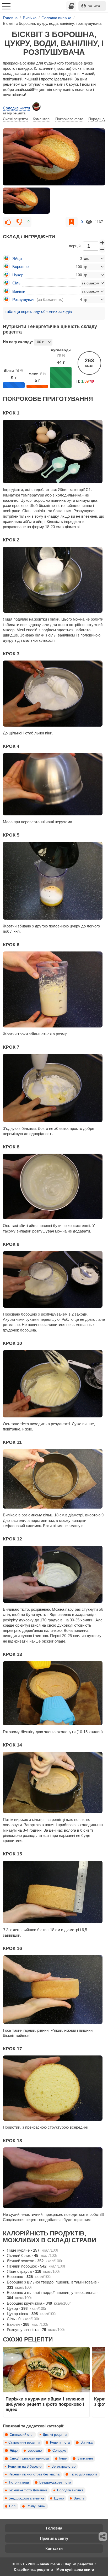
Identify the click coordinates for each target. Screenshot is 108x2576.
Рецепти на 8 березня (25, 2467)
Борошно (35, 2451)
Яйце (14, 2451)
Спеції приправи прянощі (29, 2458)
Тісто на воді (19, 2482)
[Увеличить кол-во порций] (102, 243)
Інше (63, 2458)
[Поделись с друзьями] (103, 2537)
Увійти (94, 6)
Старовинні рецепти (24, 2443)
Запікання (85, 2458)
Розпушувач (36, 2506)
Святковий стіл (22, 2435)
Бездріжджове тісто (55, 2482)
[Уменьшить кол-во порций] (102, 250)
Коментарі (42, 119)
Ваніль (79, 2498)
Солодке (59, 2451)
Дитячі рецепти (55, 2435)
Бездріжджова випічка (26, 2498)
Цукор (59, 2498)
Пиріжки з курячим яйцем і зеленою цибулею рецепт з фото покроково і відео (45, 2404)
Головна (54, 2528)
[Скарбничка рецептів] (71, 6)
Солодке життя (17, 108)
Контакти (54, 2548)
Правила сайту (54, 2538)
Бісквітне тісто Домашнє (28, 2490)
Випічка (87, 2443)
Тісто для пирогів (84, 2474)
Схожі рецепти (15, 119)
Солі (13, 2506)
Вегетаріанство (63, 2467)
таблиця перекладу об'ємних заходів (38, 311)
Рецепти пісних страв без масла (34, 2474)
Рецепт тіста (60, 2443)
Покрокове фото (69, 119)
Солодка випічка (70, 2490)
